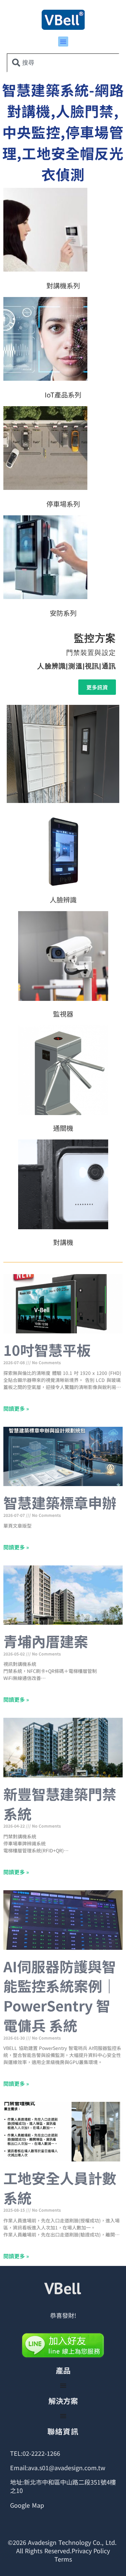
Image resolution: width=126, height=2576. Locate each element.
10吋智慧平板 (47, 1350)
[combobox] (63, 63)
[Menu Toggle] (63, 2385)
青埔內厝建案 (46, 1641)
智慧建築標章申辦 (60, 1502)
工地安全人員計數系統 (60, 2188)
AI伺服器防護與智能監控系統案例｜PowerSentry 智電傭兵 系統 (60, 1996)
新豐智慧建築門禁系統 (60, 1804)
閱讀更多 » (16, 1408)
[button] (63, 42)
